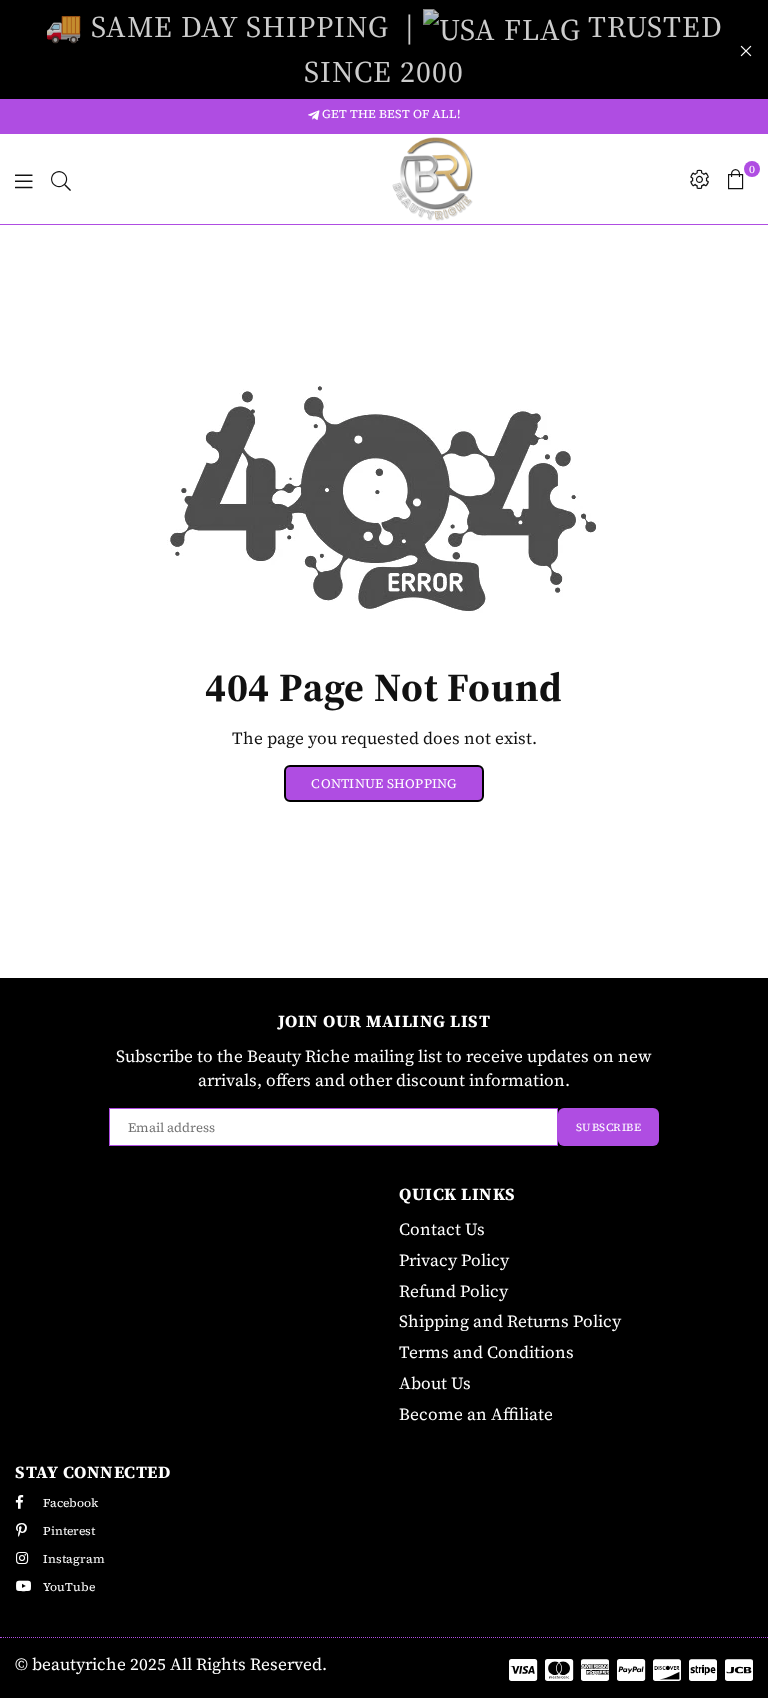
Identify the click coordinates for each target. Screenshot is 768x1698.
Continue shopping (383, 783)
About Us (435, 1383)
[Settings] (700, 179)
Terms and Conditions (486, 1352)
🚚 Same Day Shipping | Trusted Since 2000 (384, 49)
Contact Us (442, 1229)
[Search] (61, 179)
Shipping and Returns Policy (510, 1321)
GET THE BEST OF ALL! (389, 114)
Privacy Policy (454, 1260)
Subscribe (609, 1127)
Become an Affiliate (476, 1414)
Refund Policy (453, 1291)
